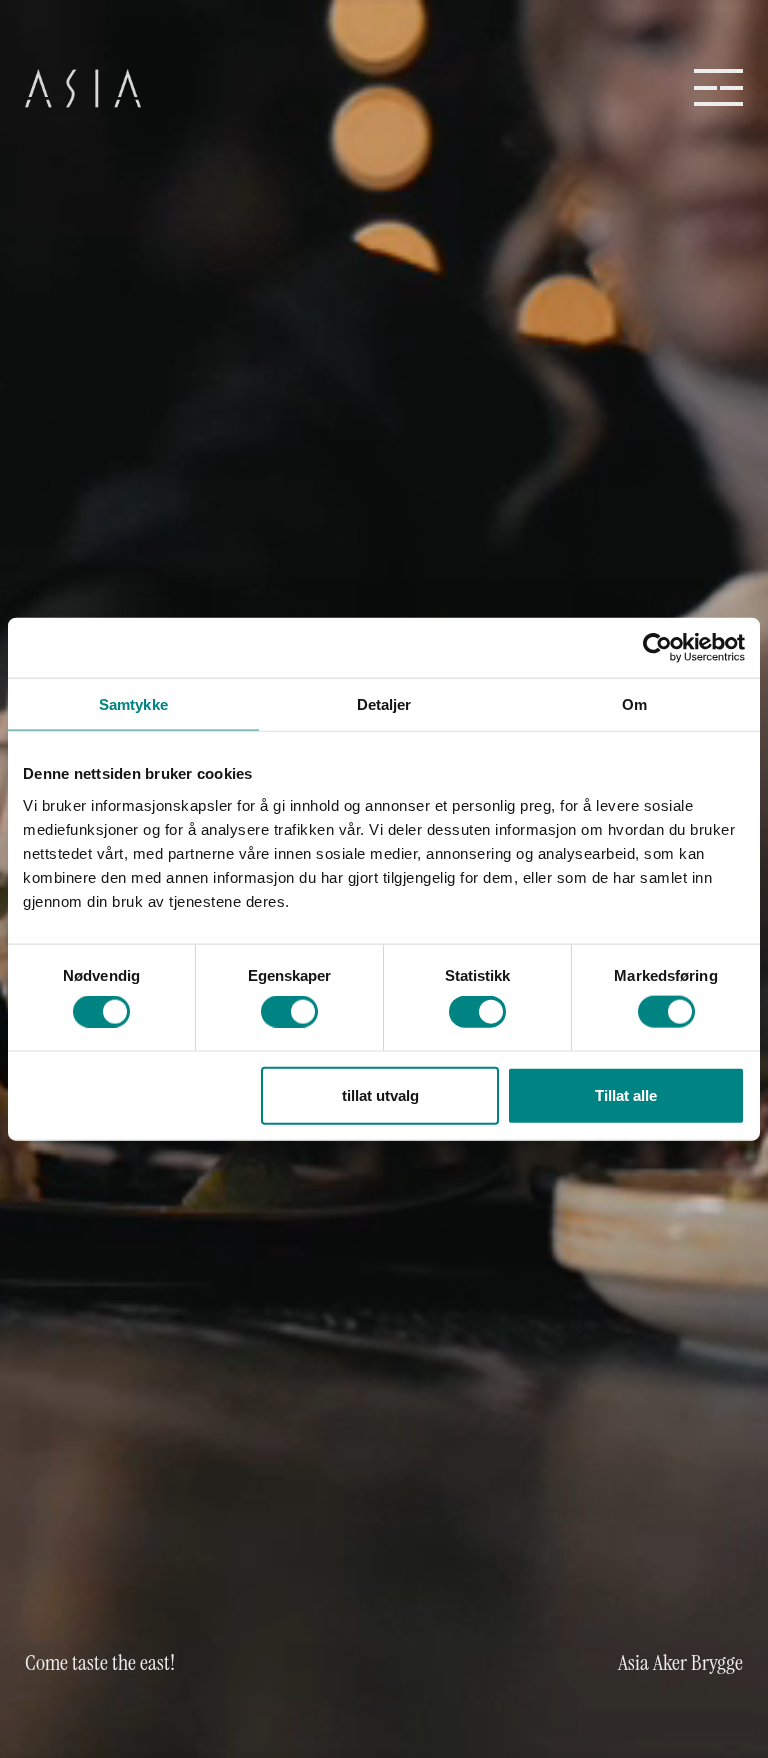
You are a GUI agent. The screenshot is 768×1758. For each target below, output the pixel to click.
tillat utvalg (380, 1094)
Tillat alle (626, 1094)
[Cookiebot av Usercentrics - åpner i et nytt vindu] (657, 648)
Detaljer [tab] (384, 704)
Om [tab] (634, 704)
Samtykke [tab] (133, 704)
